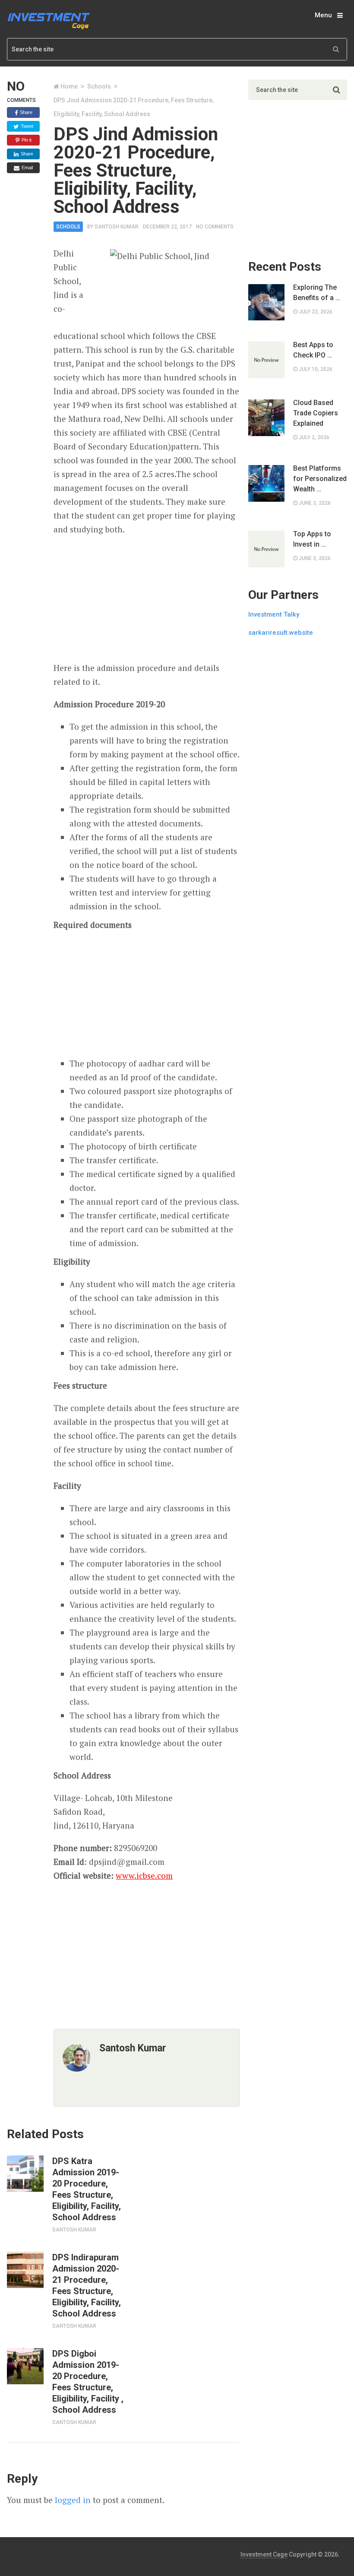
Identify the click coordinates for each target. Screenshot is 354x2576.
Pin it (26, 140)
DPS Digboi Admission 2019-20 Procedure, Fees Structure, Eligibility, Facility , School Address (88, 2382)
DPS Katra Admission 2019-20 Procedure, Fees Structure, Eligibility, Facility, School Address (87, 2189)
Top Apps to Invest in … (312, 539)
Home (69, 86)
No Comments (215, 227)
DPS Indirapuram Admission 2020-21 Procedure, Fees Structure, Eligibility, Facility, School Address (87, 2285)
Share (25, 112)
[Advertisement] (147, 599)
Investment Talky (274, 614)
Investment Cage (264, 2554)
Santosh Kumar (117, 227)
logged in (73, 2500)
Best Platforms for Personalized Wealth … (320, 479)
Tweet (26, 126)
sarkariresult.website (281, 633)
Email (27, 168)
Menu (323, 15)
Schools (99, 86)
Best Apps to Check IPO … (313, 350)
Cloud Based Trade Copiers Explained (316, 413)
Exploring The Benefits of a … (317, 293)
